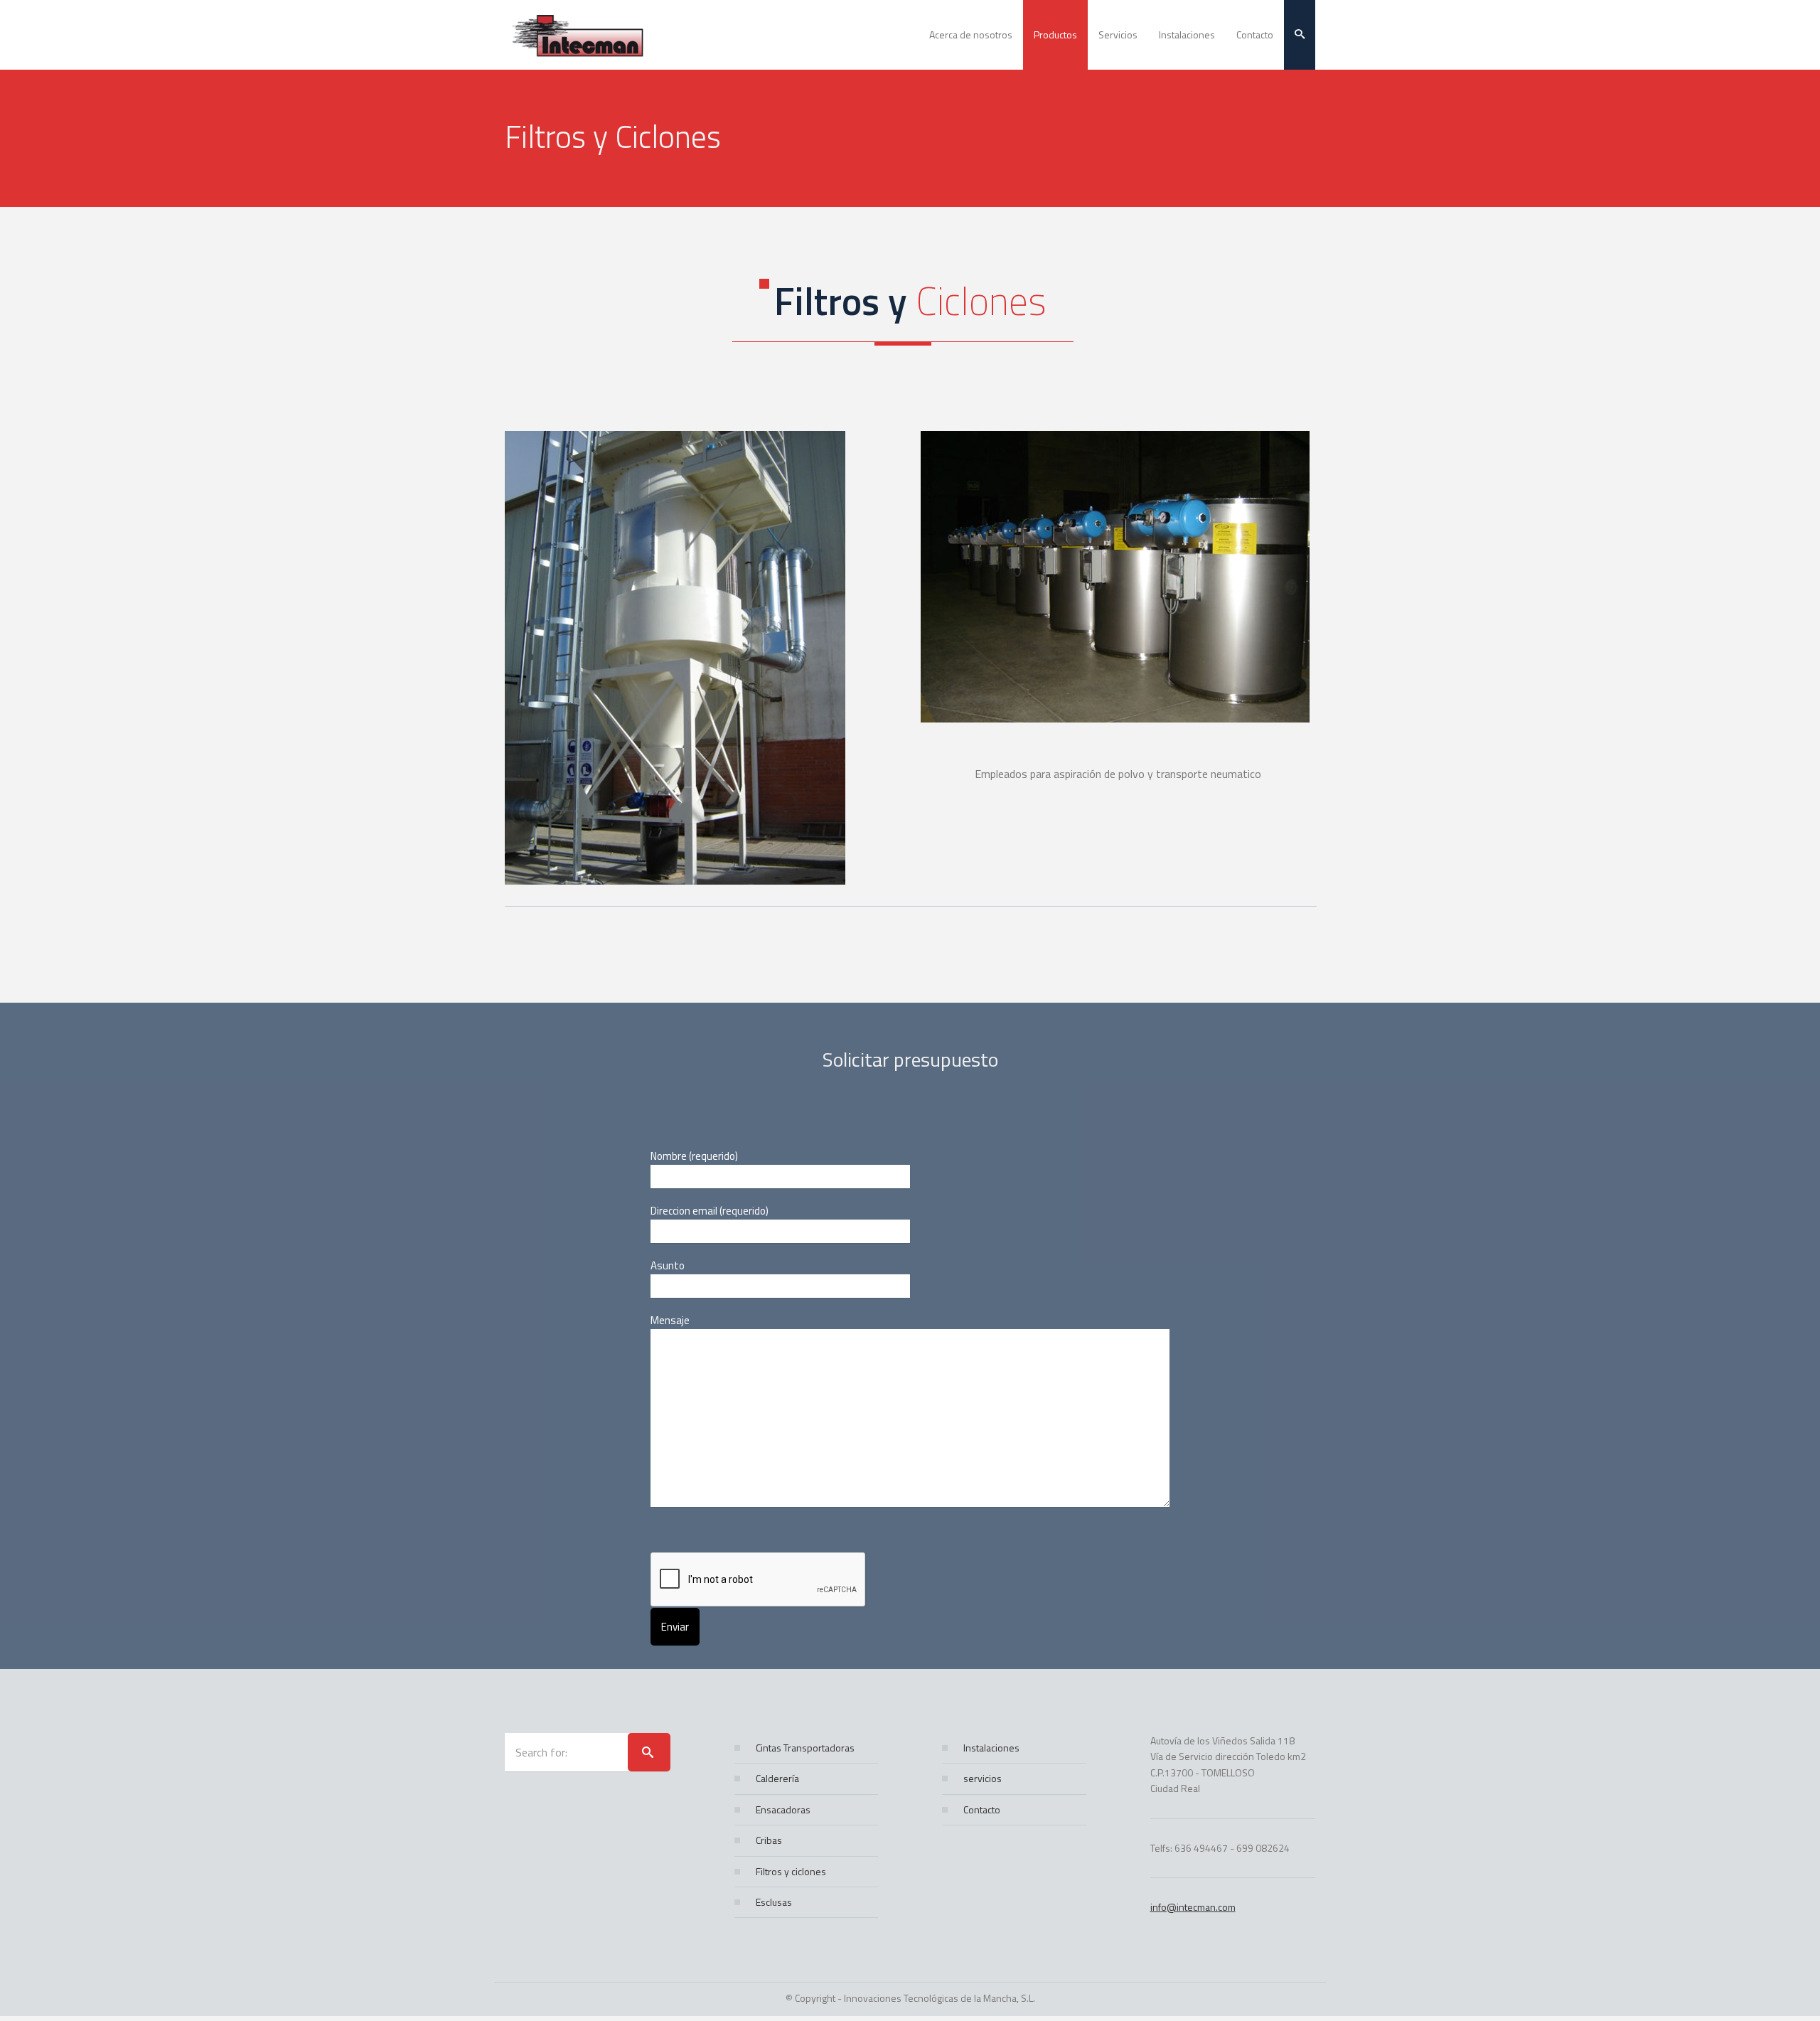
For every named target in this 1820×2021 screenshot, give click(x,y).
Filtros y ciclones (791, 1871)
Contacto (982, 1809)
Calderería (777, 1778)
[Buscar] (649, 1752)
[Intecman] (590, 35)
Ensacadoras (783, 1809)
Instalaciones (991, 1748)
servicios (983, 1778)
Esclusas (774, 1902)
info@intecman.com (1193, 1907)
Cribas (769, 1840)
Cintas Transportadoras (805, 1748)
